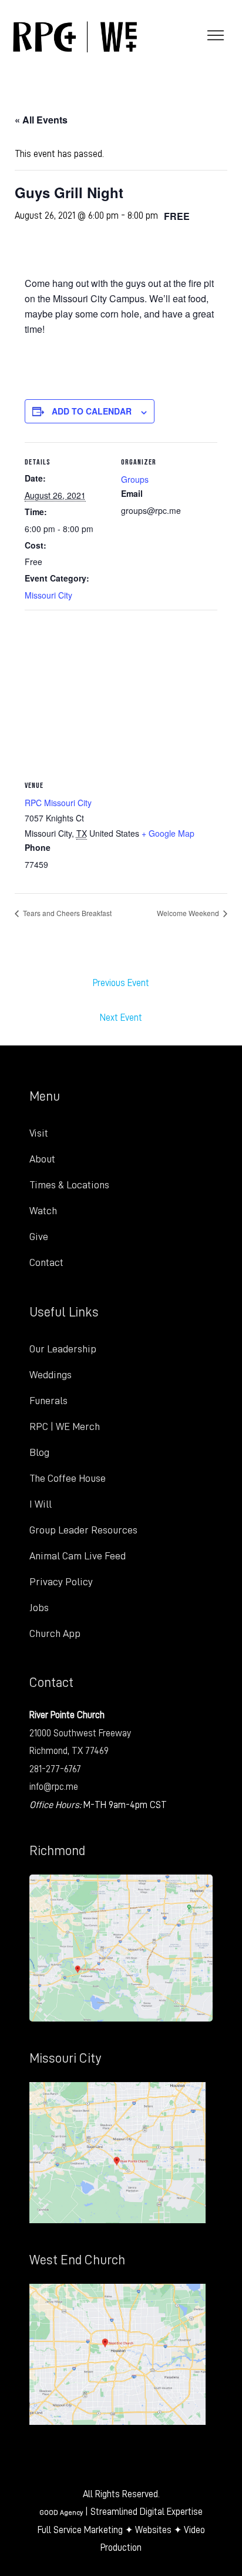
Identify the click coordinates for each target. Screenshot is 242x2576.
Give (39, 1237)
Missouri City (48, 595)
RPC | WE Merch (65, 1426)
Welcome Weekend (189, 913)
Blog (39, 1452)
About (42, 1159)
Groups (135, 479)
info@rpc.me (54, 1787)
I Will (41, 1504)
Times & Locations (69, 1185)
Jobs (39, 1608)
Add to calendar (92, 411)
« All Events (41, 120)
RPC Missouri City (58, 803)
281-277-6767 (55, 1769)
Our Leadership (63, 1349)
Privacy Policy (61, 1582)
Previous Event (121, 983)
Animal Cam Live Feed (78, 1556)
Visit (39, 1133)
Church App (55, 1633)
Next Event (121, 1018)
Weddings (51, 1375)
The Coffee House (68, 1478)
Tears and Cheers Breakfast (66, 913)
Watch (43, 1211)
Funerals (48, 1401)
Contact (46, 1262)
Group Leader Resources (83, 1530)
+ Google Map (168, 833)
